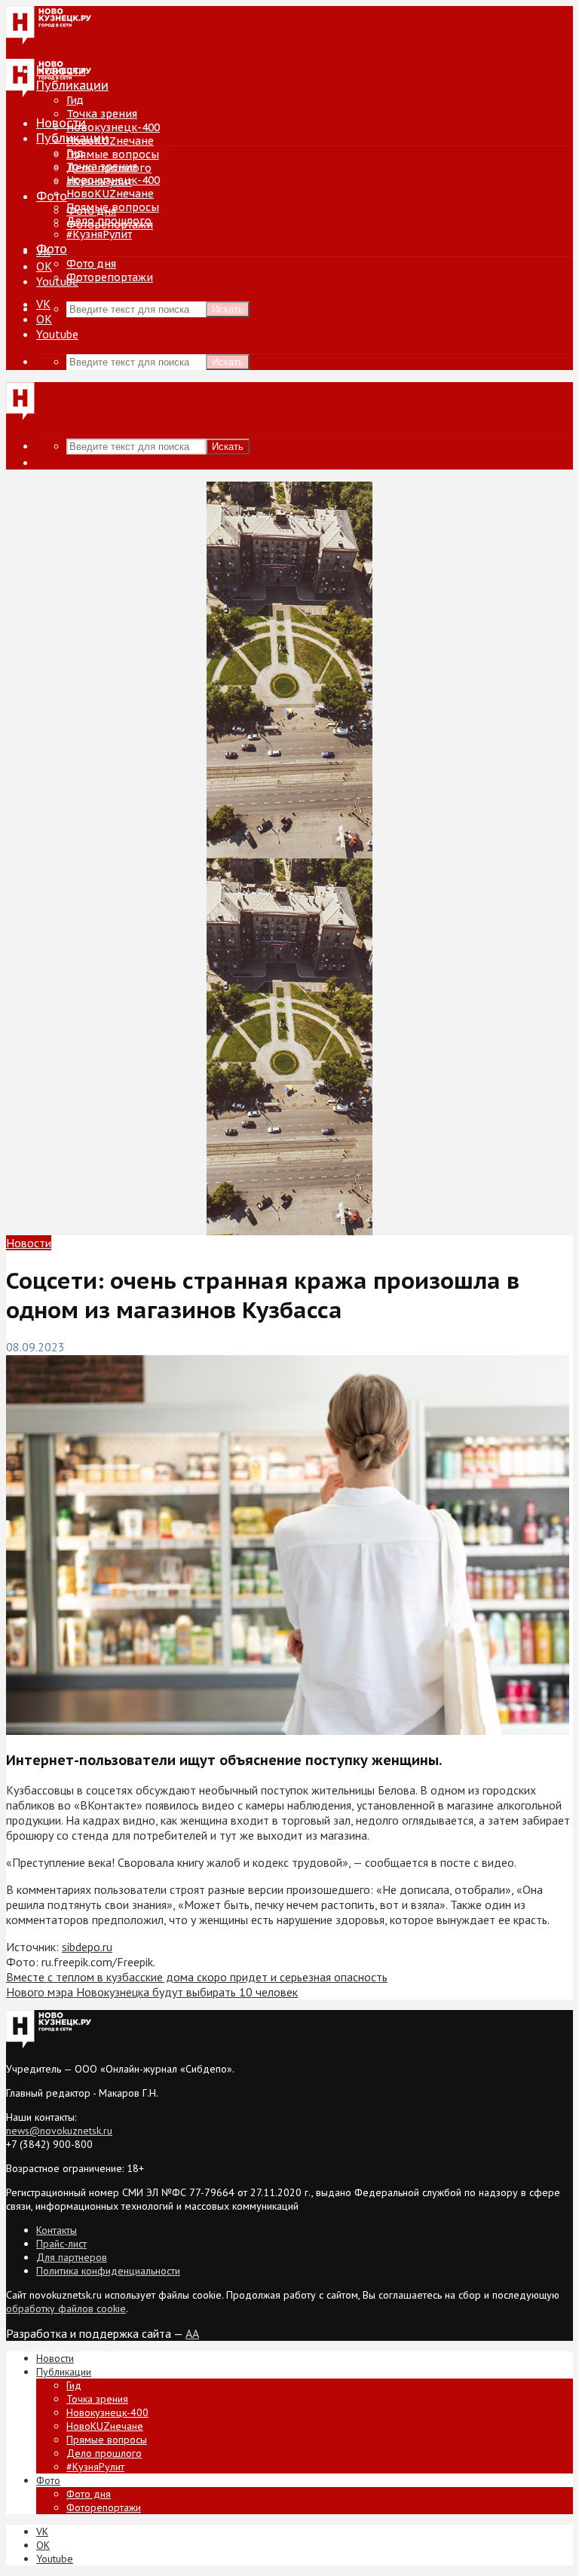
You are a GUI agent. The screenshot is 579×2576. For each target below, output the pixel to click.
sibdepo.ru (87, 1947)
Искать (228, 309)
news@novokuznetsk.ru (59, 2131)
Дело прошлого (109, 221)
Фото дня (91, 264)
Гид (75, 153)
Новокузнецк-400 (113, 127)
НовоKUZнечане (110, 141)
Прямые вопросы (113, 154)
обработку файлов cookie (66, 2308)
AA (192, 2333)
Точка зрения (102, 114)
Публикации (72, 138)
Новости (61, 123)
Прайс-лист (61, 2244)
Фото (52, 196)
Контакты (57, 2230)
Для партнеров (72, 2257)
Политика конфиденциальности (108, 2271)
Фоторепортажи (110, 277)
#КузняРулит (99, 234)
